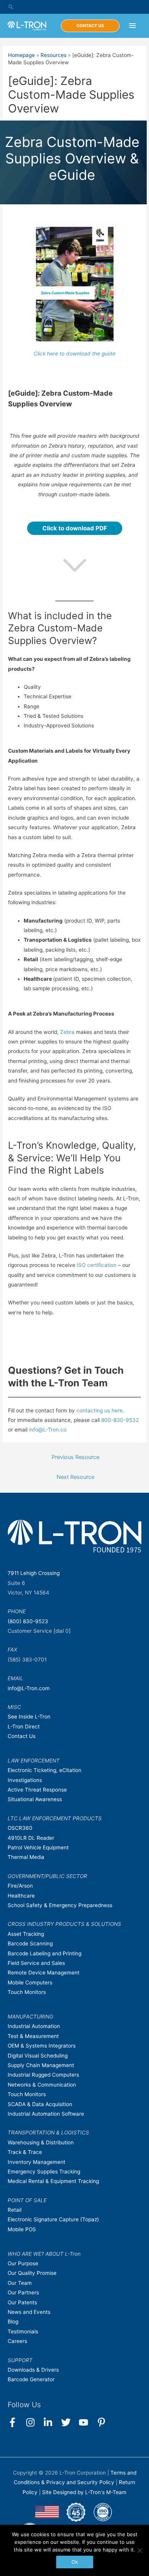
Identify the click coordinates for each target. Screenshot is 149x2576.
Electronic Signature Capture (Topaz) (53, 2219)
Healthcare (21, 1896)
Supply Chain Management (41, 2065)
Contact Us (22, 1736)
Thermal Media (26, 1857)
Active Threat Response (37, 1790)
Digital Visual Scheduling (38, 2056)
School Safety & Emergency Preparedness (60, 1905)
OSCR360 (20, 1828)
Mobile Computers (30, 1983)
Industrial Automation (34, 2026)
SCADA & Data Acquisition (40, 2104)
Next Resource (75, 1477)
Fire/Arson (20, 1886)
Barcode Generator (31, 2379)
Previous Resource (75, 1457)
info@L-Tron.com (29, 1688)
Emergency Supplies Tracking (44, 2172)
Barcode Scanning (30, 1943)
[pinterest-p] (103, 2422)
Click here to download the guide (74, 354)
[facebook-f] (16, 2422)
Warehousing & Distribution (41, 2142)
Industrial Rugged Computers (43, 2075)
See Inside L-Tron (29, 1717)
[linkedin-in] (51, 2422)
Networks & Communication (42, 2085)
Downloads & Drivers (33, 2370)
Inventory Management (36, 2162)
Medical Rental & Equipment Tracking (53, 2181)
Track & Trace (25, 2152)
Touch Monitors (27, 1992)
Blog (13, 2322)
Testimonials (23, 2331)
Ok (75, 2562)
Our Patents (22, 2302)
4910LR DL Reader (31, 1838)
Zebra (68, 1032)
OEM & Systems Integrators (42, 2046)
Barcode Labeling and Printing (45, 1953)
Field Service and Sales (36, 1963)
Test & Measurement (33, 2036)
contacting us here (100, 1410)
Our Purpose (23, 2263)
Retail (15, 2210)
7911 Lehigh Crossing (34, 1573)
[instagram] (34, 2422)
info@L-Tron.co (48, 1430)
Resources (53, 55)
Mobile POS (22, 2229)
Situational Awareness (35, 1799)
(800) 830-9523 (28, 1621)
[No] (139, 2550)
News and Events (29, 2312)
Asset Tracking (26, 1934)
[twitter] (69, 2422)
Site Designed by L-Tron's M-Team (84, 2492)
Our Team (20, 2283)
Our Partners (23, 2292)
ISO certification (97, 1265)
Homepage (21, 55)
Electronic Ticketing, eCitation (45, 1770)
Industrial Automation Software (46, 2114)
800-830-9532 (120, 1420)
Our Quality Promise (32, 2273)
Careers (17, 2341)
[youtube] (87, 2422)
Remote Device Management (44, 1973)
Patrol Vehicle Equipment (38, 1847)
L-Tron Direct (24, 1727)
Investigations (25, 1780)
